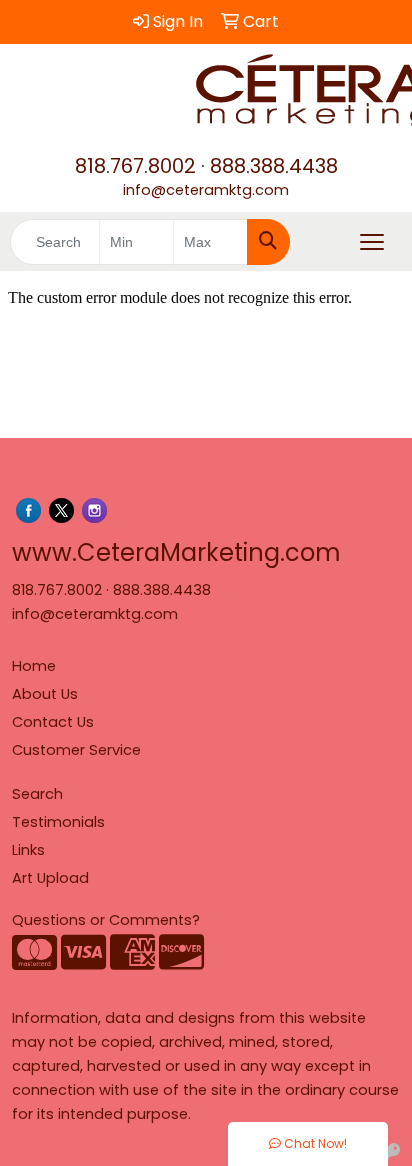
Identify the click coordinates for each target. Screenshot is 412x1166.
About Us (45, 694)
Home (34, 666)
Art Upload (50, 878)
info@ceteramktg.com (206, 190)
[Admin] (391, 1154)
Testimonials (58, 822)
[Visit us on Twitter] (61, 510)
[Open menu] (372, 242)
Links (28, 850)
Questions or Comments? (106, 920)
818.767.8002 (135, 166)
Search (37, 794)
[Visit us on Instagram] (94, 510)
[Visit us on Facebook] (28, 510)
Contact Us (53, 722)
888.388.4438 (274, 166)
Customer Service (76, 750)
